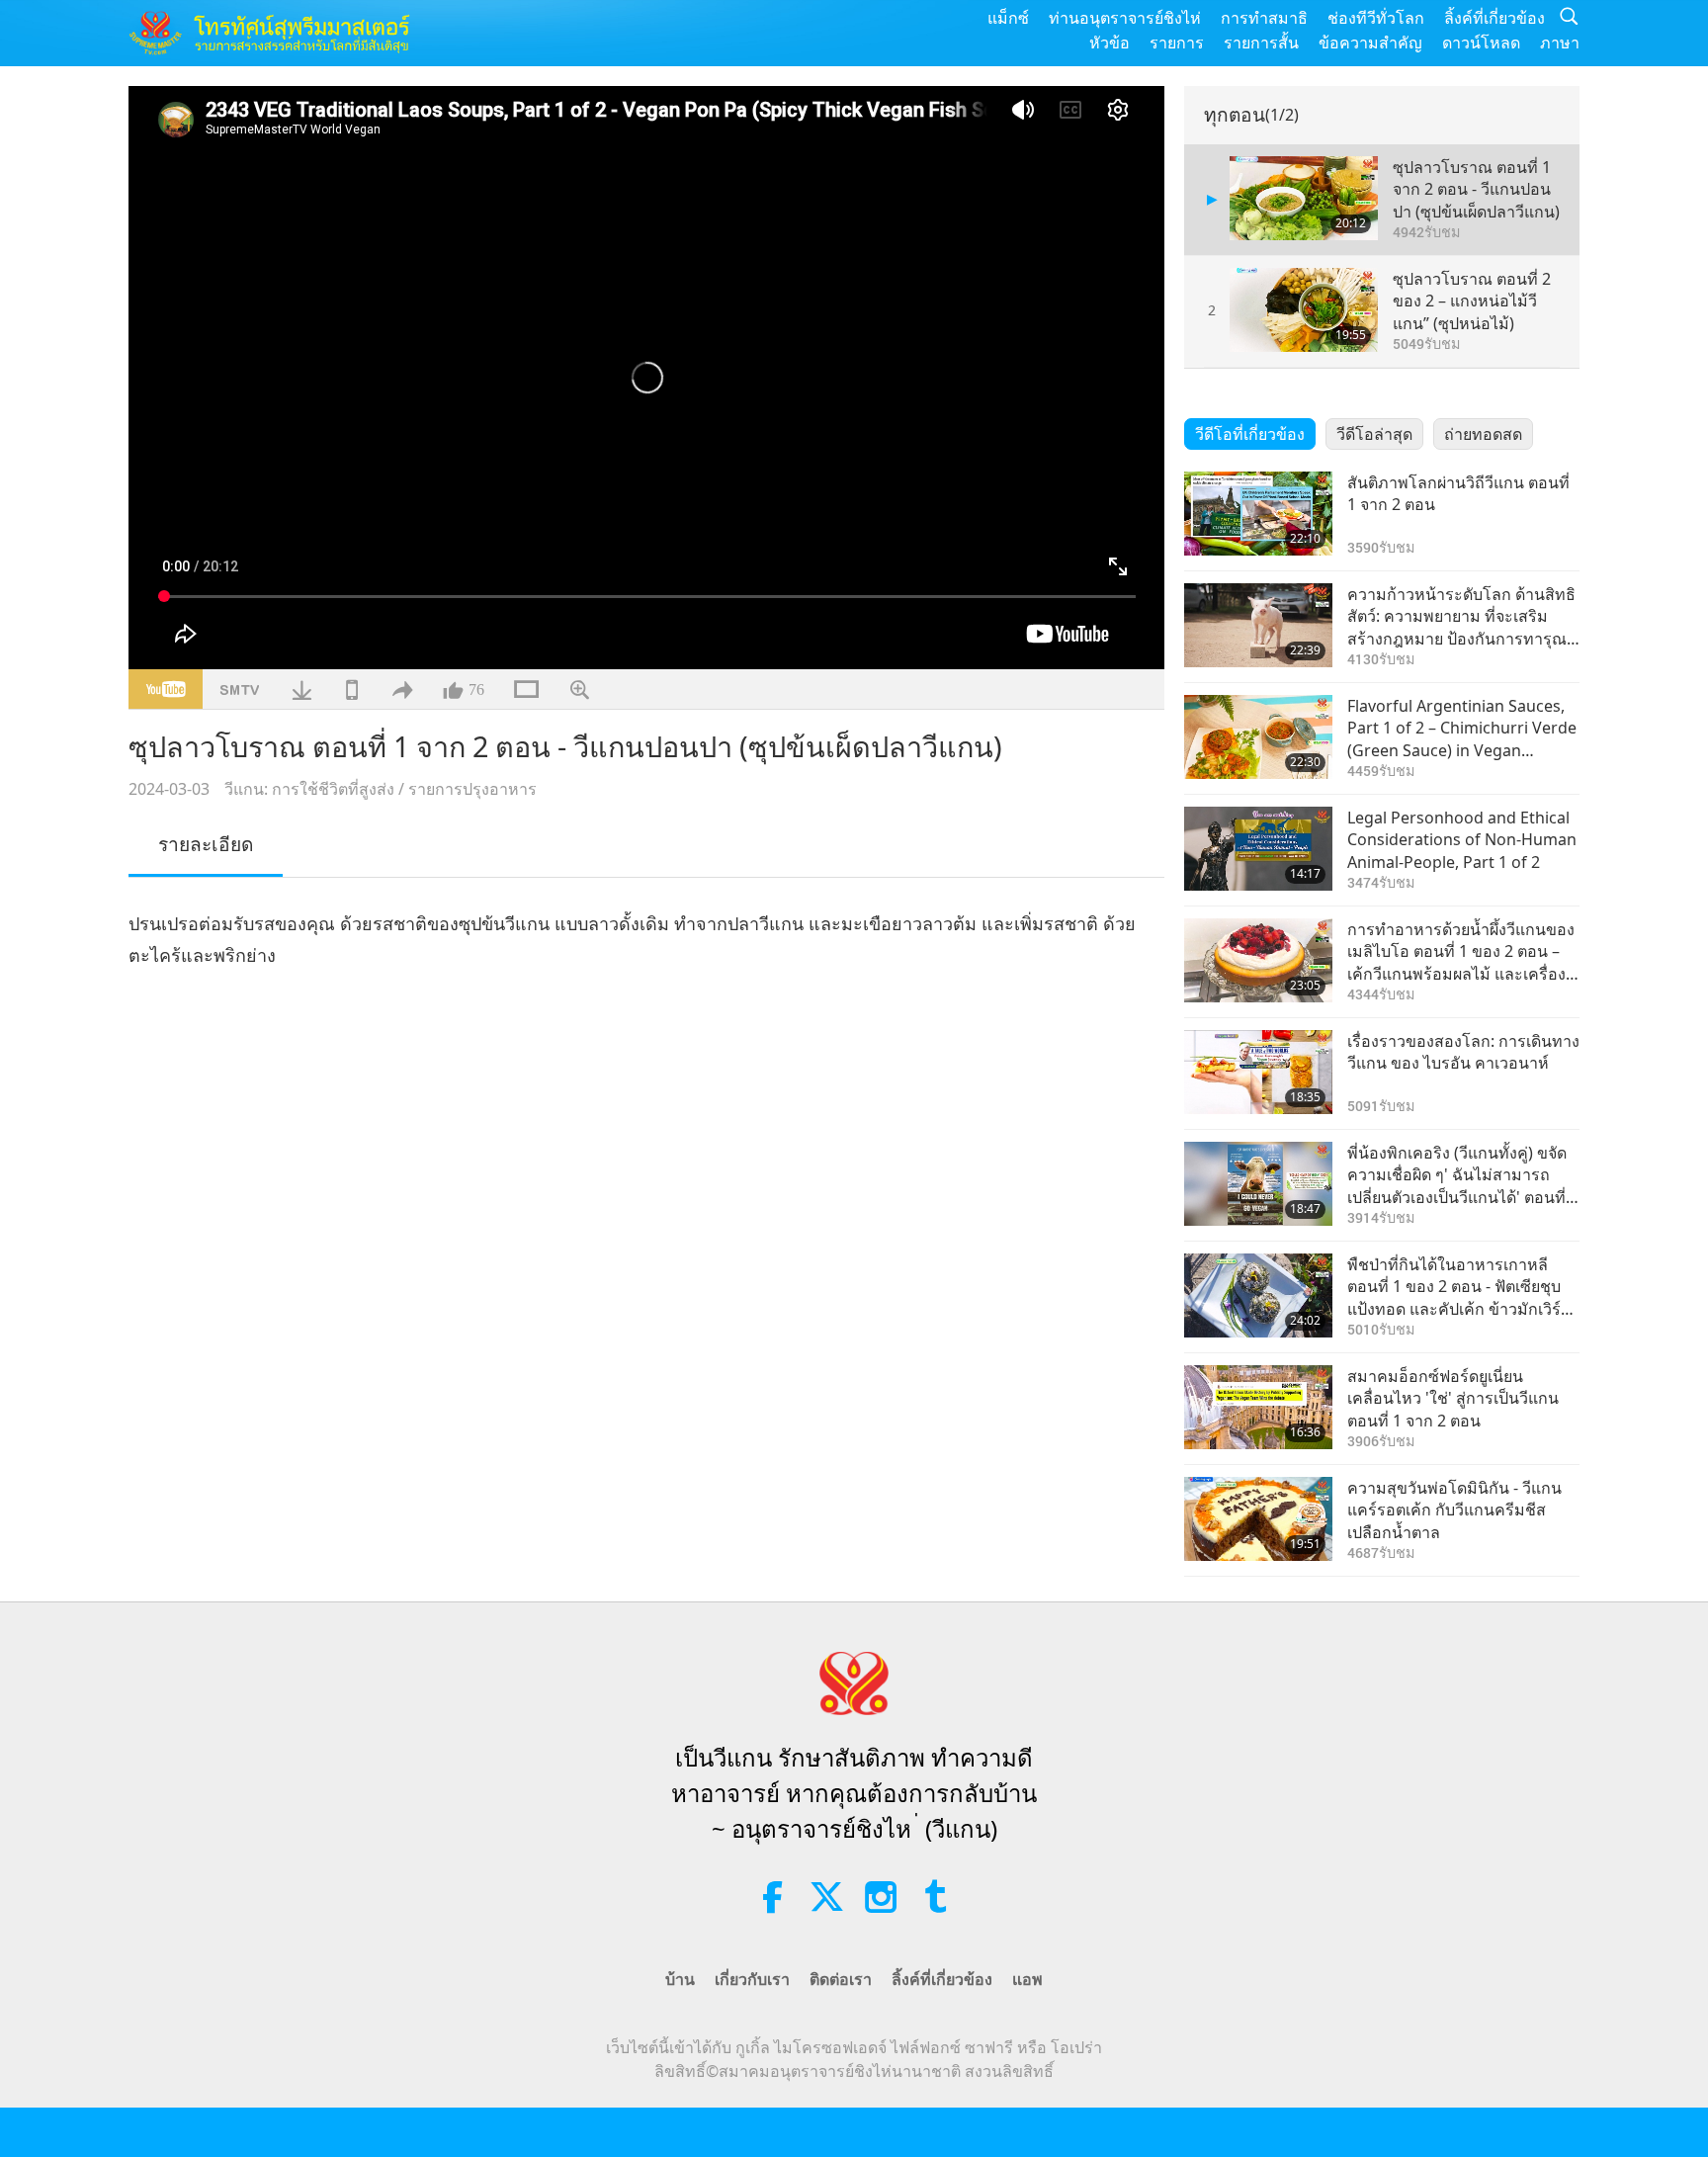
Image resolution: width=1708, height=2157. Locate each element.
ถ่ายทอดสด (1483, 434)
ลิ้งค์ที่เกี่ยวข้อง (1494, 18)
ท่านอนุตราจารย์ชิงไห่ (1125, 18)
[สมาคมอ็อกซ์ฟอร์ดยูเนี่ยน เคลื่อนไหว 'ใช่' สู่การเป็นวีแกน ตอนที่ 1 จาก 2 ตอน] (1258, 1407)
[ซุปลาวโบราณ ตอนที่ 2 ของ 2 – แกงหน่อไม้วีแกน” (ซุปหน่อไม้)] (1304, 310)
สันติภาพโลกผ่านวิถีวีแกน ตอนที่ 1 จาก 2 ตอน (1458, 493)
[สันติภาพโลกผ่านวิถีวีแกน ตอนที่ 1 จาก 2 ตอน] (1258, 514)
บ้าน (680, 1979)
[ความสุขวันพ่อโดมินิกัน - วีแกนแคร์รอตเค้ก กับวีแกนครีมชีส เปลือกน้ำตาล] (1258, 1519)
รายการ (1177, 43)
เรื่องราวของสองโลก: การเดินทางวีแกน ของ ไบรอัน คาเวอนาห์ (1463, 1052)
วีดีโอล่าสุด (1374, 434)
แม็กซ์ (1008, 18)
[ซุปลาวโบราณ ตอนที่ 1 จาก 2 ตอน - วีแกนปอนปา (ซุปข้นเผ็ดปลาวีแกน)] (1304, 198)
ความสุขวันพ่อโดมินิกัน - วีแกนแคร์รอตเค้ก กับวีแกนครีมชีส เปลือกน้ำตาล (1454, 1510)
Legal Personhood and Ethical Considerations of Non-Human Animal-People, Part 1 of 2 (1462, 840)
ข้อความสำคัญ (1370, 43)
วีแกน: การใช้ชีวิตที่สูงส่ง (309, 789)
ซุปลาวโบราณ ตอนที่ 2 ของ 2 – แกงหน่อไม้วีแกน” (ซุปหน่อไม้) (1472, 301)
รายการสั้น (1261, 43)
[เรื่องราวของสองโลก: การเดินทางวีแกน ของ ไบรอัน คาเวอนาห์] (1258, 1072)
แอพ (1027, 1979)
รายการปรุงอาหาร (472, 789)
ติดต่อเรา (841, 1979)
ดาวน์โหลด (1481, 43)
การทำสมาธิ (1264, 18)
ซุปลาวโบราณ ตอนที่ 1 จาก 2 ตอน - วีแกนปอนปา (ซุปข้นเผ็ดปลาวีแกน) (1476, 189)
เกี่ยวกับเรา (752, 1979)
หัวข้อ (1110, 43)
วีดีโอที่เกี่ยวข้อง (1250, 434)
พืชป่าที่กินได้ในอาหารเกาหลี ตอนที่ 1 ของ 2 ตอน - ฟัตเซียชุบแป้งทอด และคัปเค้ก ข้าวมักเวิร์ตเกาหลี (1459, 1287)
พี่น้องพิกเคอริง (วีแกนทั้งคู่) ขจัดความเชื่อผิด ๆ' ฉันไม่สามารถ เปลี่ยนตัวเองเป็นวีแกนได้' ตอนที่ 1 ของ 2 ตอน (1463, 1175)
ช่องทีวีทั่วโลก (1376, 18)
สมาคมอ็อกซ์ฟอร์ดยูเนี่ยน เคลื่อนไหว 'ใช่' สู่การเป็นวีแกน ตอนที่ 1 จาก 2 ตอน (1453, 1398)
